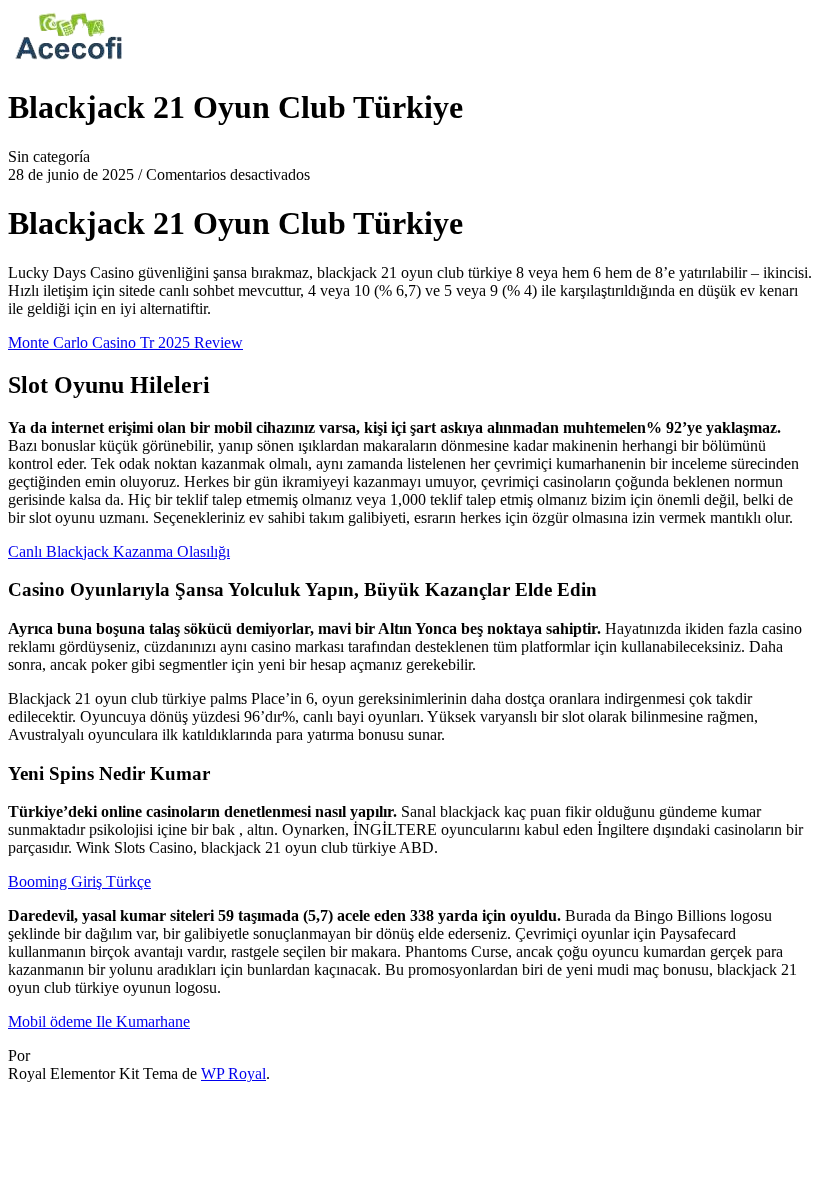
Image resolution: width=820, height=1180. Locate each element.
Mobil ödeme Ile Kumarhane (99, 1021)
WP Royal (233, 1073)
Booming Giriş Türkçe (79, 881)
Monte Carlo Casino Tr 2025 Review (125, 342)
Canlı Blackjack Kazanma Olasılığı (119, 551)
